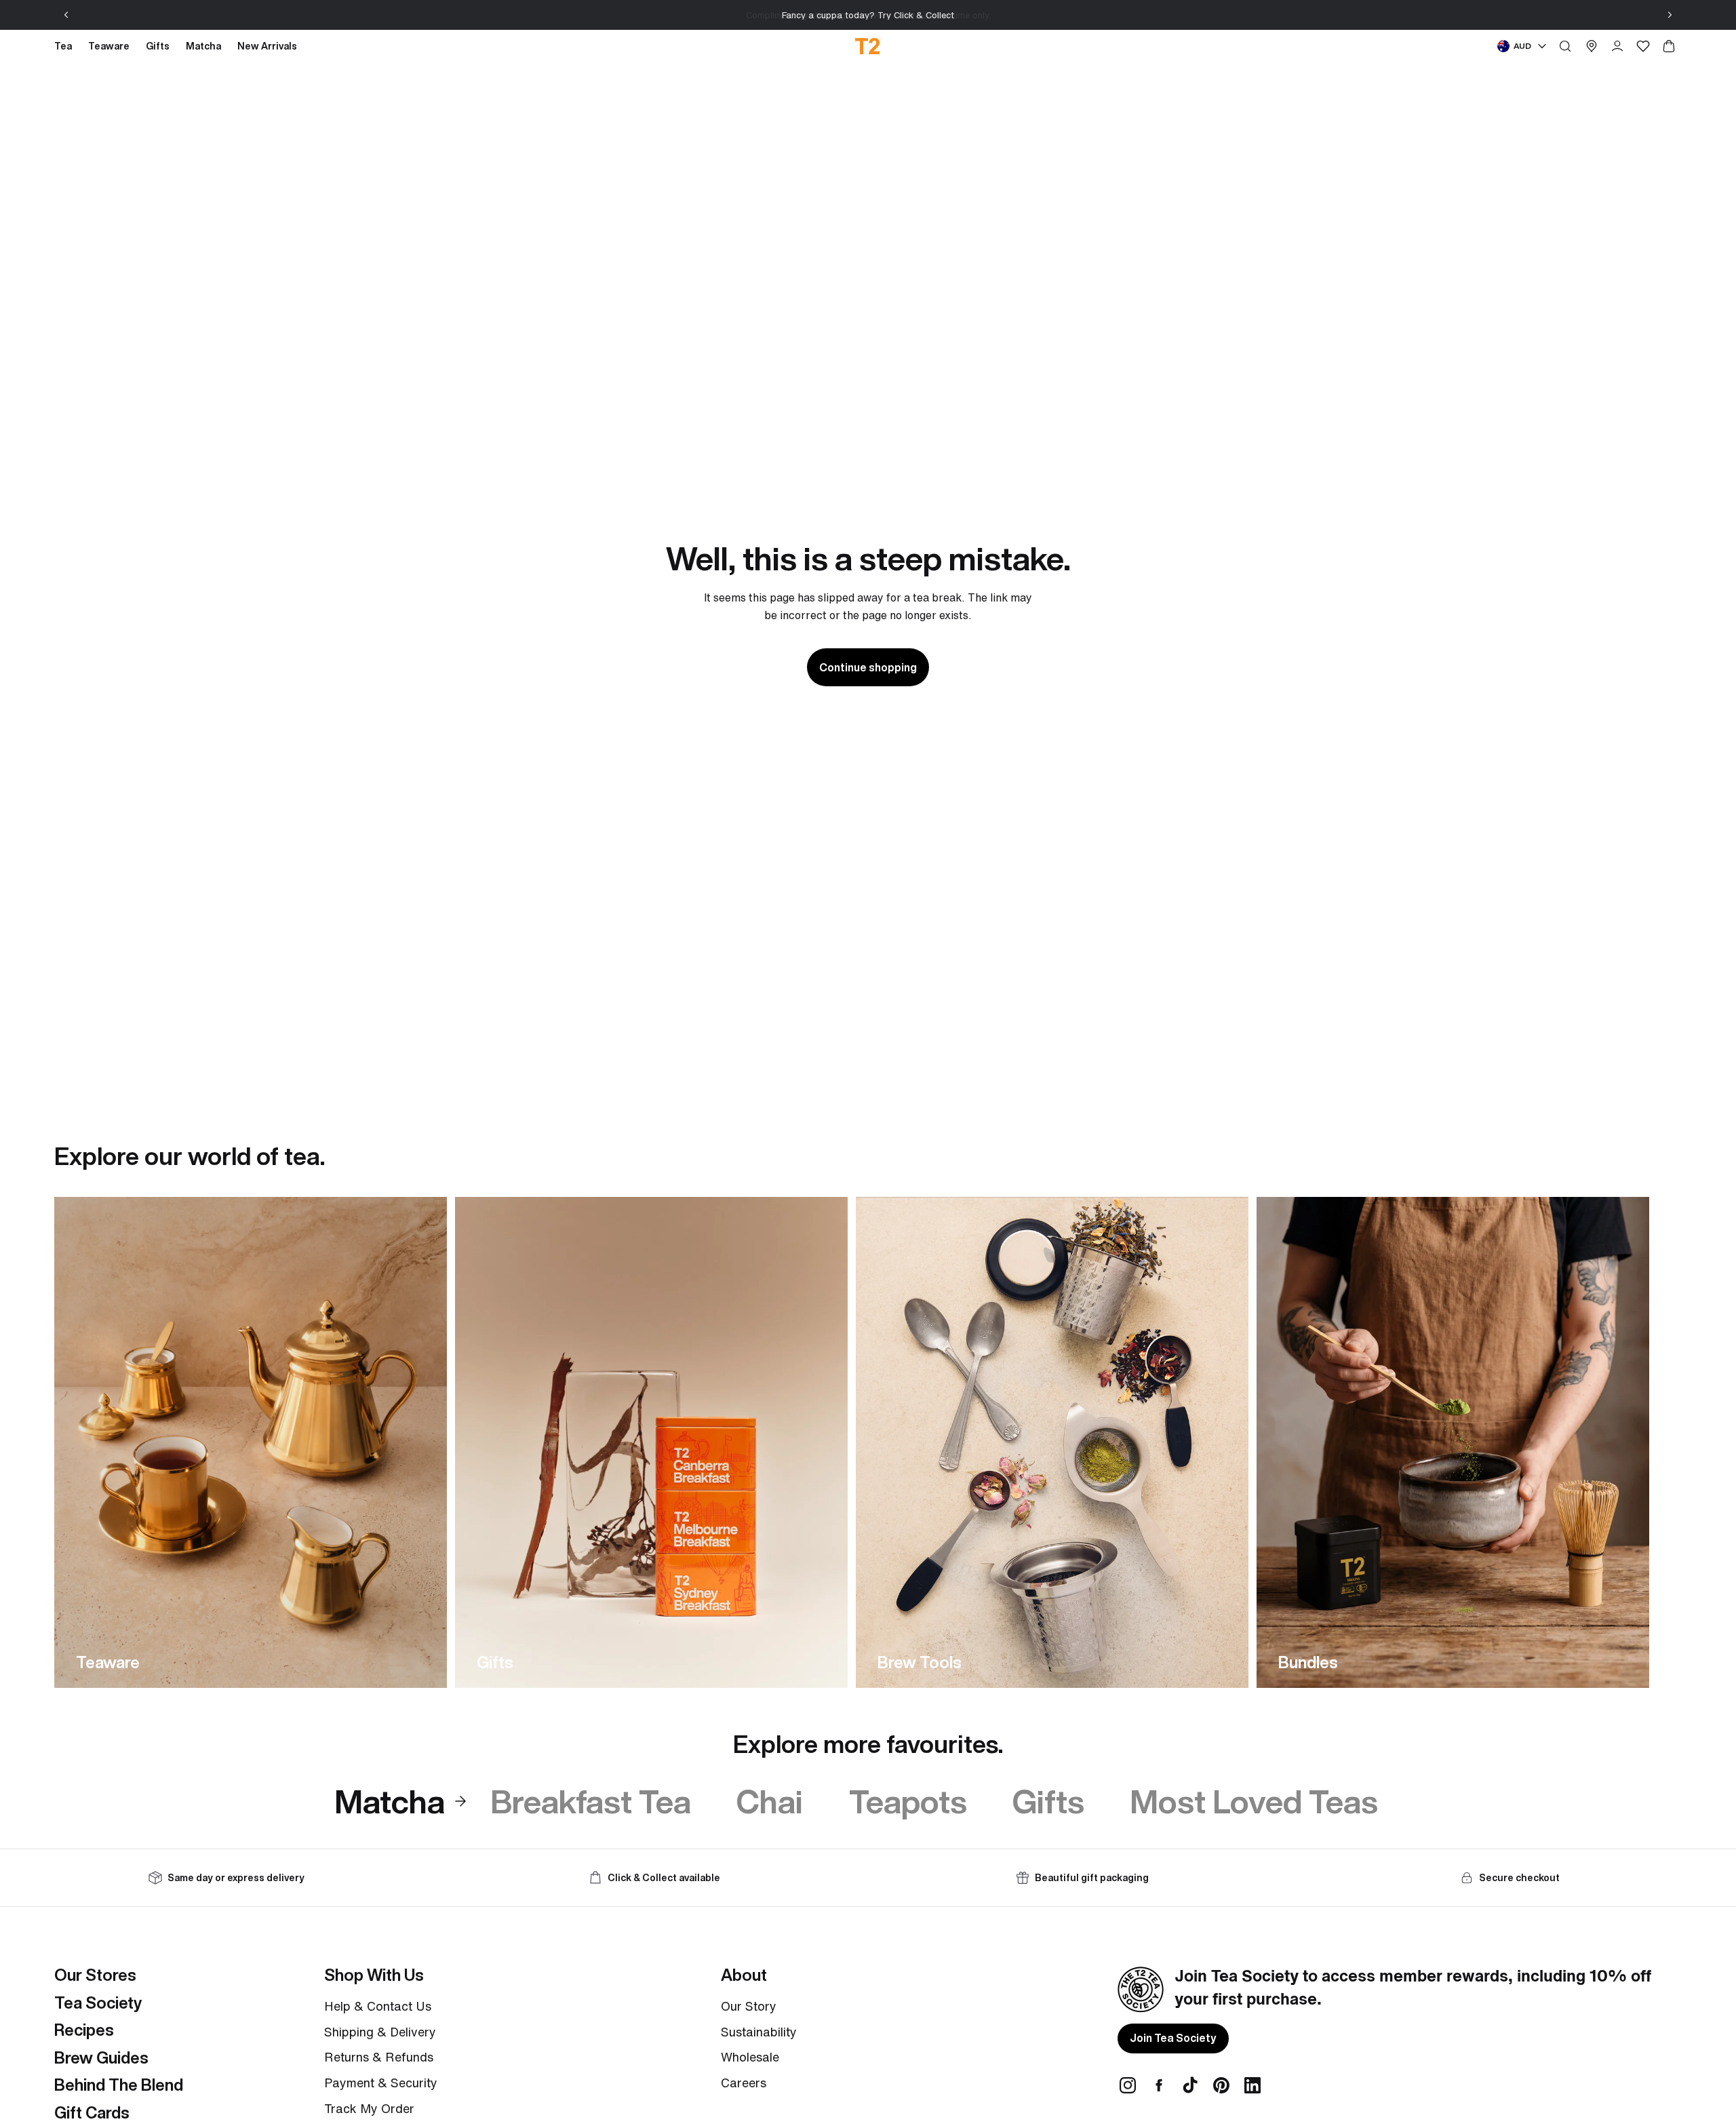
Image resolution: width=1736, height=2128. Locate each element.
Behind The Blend (119, 2085)
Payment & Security (381, 2083)
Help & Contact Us (378, 2006)
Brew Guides (101, 2057)
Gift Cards (92, 2112)
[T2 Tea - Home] (868, 46)
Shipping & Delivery (380, 2032)
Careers (744, 2083)
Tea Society (98, 2003)
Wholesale (750, 2057)
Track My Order (369, 2108)
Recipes (84, 2030)
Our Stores (95, 1975)
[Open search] (1565, 46)
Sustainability (759, 2032)
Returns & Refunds (379, 2057)
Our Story (749, 2006)
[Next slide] (1670, 15)
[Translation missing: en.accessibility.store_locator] (1592, 46)
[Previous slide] (66, 15)
